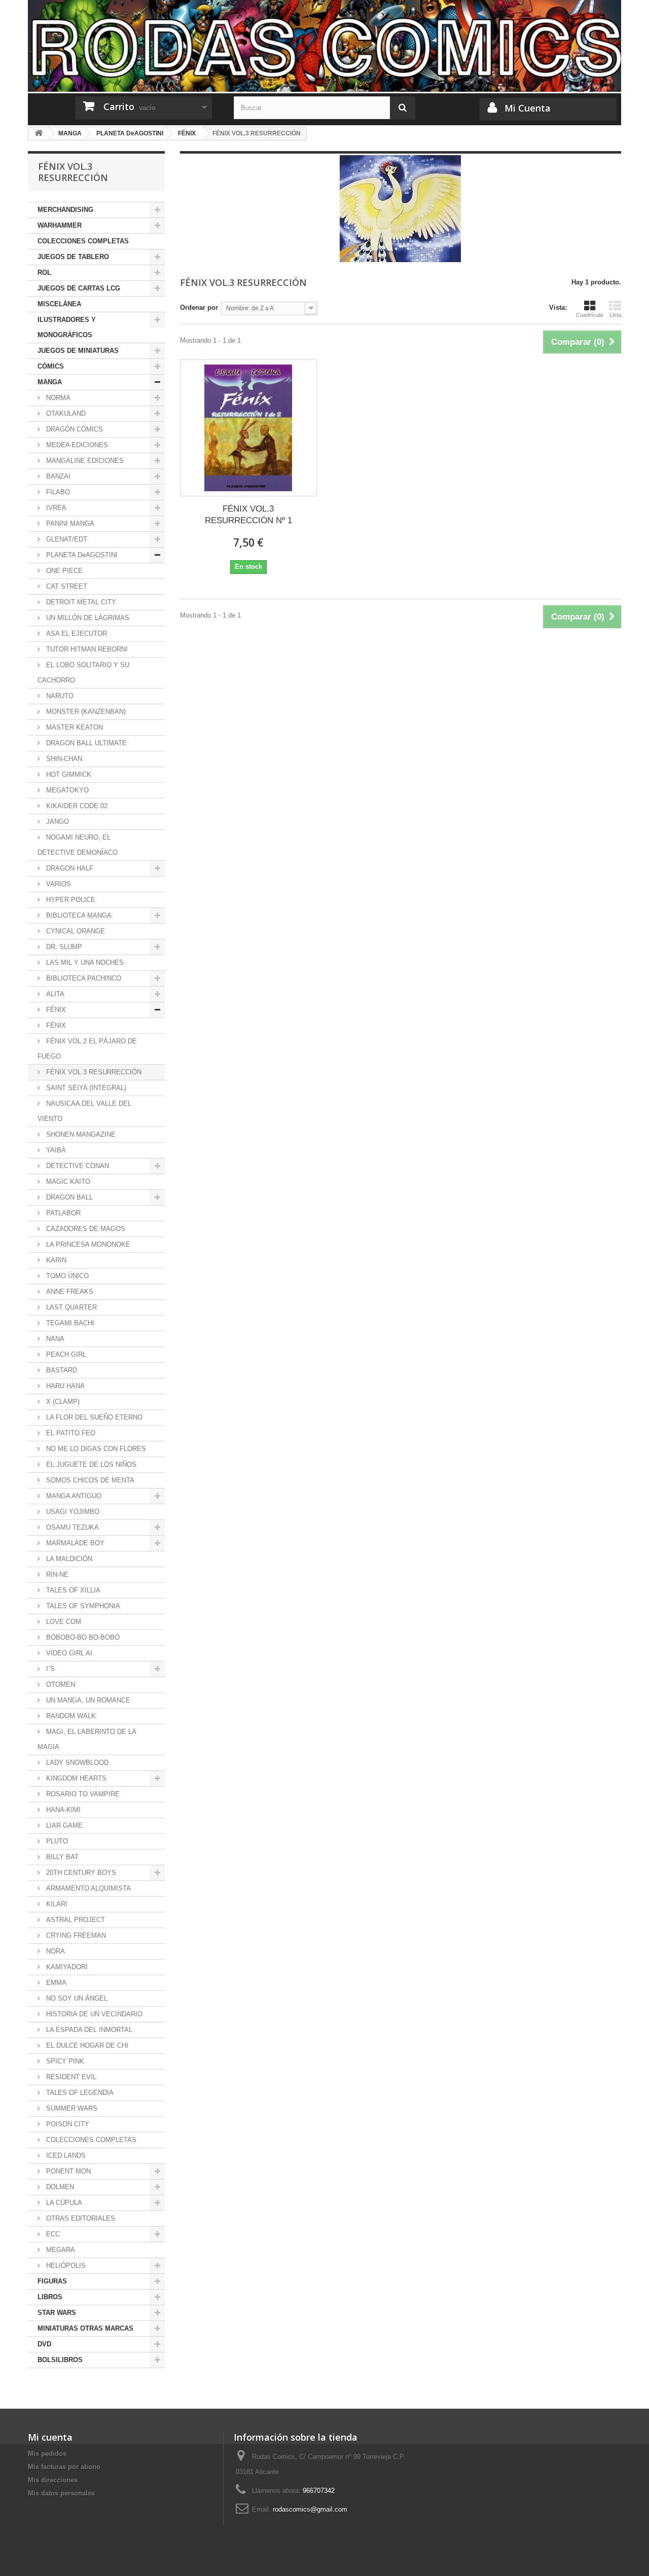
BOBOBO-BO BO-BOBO (82, 1637)
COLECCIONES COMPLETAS (83, 241)
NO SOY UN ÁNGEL (76, 1998)
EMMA (55, 1983)
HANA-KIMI (62, 1810)
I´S (49, 1669)
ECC (52, 2234)
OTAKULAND (65, 413)
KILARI (56, 1904)
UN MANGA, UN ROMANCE (87, 1700)
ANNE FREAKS (69, 1292)
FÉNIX (55, 1010)
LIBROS (50, 2297)
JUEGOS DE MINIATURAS (78, 351)
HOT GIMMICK (68, 774)
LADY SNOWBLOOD (76, 1763)
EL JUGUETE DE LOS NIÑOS (90, 1464)
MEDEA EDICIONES (76, 445)
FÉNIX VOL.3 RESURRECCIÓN (93, 1072)
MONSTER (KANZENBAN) (85, 712)
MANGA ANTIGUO (73, 1496)
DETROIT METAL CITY (80, 602)
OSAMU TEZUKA (71, 1527)
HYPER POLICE (70, 900)
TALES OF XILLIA (72, 1590)
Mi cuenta (50, 2437)
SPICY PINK (64, 2061)
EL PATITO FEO (70, 1433)
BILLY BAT (61, 1857)
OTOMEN (60, 1684)
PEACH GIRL (65, 1354)
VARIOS (58, 884)
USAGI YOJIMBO (72, 1512)
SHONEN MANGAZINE (80, 1134)
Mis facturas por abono (64, 2467)
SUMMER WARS (71, 2108)
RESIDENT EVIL (70, 2077)
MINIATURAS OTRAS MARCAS (85, 2328)
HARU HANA (64, 1386)
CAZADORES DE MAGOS (85, 1229)
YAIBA (55, 1150)
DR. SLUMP (63, 947)
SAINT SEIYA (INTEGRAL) (85, 1088)
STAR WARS (57, 2313)
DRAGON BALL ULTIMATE (85, 743)
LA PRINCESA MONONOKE (87, 1244)
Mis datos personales (61, 2493)
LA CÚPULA (63, 2203)
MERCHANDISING (65, 210)
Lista (615, 315)
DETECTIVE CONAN (77, 1166)
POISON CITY (67, 2124)
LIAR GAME (63, 1825)
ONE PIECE (63, 571)
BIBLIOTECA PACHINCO (83, 978)
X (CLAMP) (62, 1402)
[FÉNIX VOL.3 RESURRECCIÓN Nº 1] (248, 428)
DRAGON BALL (68, 1197)
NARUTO (59, 696)
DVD (44, 2344)
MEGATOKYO (66, 790)
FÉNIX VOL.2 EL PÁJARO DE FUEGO (87, 1049)
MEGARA (60, 2250)
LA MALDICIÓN (68, 1559)
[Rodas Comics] (324, 46)
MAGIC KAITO (67, 1182)
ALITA (54, 994)
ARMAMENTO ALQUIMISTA (87, 1888)
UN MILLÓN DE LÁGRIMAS (87, 618)
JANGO (57, 822)
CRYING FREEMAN (75, 1935)
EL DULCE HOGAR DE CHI (86, 2045)
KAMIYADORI (66, 1967)
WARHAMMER (60, 225)
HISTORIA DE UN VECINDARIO (93, 2014)
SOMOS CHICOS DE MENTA (89, 1480)
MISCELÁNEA (59, 304)
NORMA (57, 398)
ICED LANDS (65, 2155)
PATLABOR (62, 1213)
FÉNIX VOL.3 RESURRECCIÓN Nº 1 (248, 515)
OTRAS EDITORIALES (80, 2218)
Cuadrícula (589, 315)
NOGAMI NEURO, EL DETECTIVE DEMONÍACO (78, 845)
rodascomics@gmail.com (310, 2509)
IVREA (55, 508)
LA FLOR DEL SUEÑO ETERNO (93, 1417)
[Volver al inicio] (39, 134)
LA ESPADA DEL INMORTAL (88, 2030)
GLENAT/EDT (66, 539)
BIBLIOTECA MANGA (78, 915)
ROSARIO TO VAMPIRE (82, 1794)
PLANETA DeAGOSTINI (81, 555)
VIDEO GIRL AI (68, 1653)
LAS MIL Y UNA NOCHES (84, 963)
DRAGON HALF (69, 868)
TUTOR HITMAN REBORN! (86, 649)
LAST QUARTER (70, 1307)
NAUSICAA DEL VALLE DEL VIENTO (84, 1111)
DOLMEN (59, 2187)
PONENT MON (67, 2171)
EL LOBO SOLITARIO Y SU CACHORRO (83, 673)
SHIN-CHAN (63, 759)
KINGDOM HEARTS (75, 1778)
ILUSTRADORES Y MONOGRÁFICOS (67, 327)
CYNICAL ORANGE (75, 931)
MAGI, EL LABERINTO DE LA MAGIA (87, 1739)
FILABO (57, 492)
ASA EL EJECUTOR (76, 633)
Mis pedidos (47, 2454)
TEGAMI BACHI (69, 1323)
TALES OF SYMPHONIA (82, 1606)
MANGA (50, 382)
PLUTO (56, 1841)
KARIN (55, 1260)
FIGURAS (52, 2281)
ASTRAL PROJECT (75, 1920)
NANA (54, 1339)
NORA (55, 1951)
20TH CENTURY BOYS (80, 1873)
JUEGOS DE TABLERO (73, 257)
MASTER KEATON (74, 727)
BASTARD (61, 1370)
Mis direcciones (53, 2480)
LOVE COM (63, 1622)
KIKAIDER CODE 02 (76, 806)
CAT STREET (66, 586)
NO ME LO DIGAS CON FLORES (95, 1449)
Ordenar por (199, 307)
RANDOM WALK (70, 1716)
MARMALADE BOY (74, 1543)
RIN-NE (56, 1574)
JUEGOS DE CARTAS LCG (79, 288)
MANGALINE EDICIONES (84, 461)
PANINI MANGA (69, 523)
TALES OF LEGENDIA (79, 2093)
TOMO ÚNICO (66, 1276)
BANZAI (57, 476)
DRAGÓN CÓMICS (74, 429)
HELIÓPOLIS (65, 2265)
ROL (44, 273)
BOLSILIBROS (60, 2360)
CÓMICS (51, 366)
